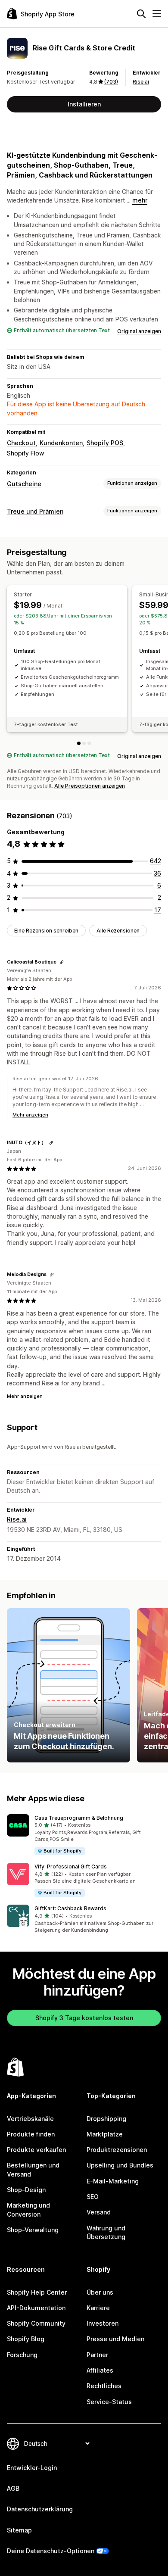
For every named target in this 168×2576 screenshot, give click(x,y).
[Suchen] (141, 14)
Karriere (98, 2308)
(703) (111, 82)
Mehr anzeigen (30, 1115)
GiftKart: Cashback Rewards (70, 1908)
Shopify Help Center (37, 2292)
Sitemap (19, 2530)
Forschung (22, 2355)
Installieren (84, 104)
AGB (13, 2488)
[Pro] (89, 743)
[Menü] (157, 14)
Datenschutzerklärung (40, 2509)
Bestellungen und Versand (33, 2169)
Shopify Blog (26, 2339)
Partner (97, 2355)
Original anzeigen (139, 331)
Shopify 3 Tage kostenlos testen (84, 2018)
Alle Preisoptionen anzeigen (90, 786)
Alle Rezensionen (118, 931)
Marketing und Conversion (28, 2210)
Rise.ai (141, 82)
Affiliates (100, 2370)
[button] (84, 1835)
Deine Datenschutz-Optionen (51, 2551)
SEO (93, 2197)
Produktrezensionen (117, 2150)
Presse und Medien (115, 2339)
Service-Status (109, 2402)
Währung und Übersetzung (106, 2232)
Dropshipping (106, 2119)
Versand (99, 2212)
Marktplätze (105, 2134)
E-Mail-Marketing (113, 2181)
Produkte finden (31, 2134)
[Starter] (79, 743)
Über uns (100, 2292)
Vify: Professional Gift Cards (71, 1867)
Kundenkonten (61, 443)
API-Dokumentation (36, 2308)
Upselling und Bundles (120, 2165)
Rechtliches (104, 2386)
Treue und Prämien (35, 511)
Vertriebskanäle (30, 2119)
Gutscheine (24, 484)
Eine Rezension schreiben (46, 931)
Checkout (21, 443)
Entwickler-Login (32, 2468)
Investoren (103, 2323)
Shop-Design (26, 2190)
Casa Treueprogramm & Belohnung (79, 1818)
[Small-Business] (84, 743)
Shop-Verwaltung (33, 2230)
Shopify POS (105, 443)
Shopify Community (36, 2323)
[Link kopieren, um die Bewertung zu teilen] (62, 962)
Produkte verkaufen (36, 2150)
